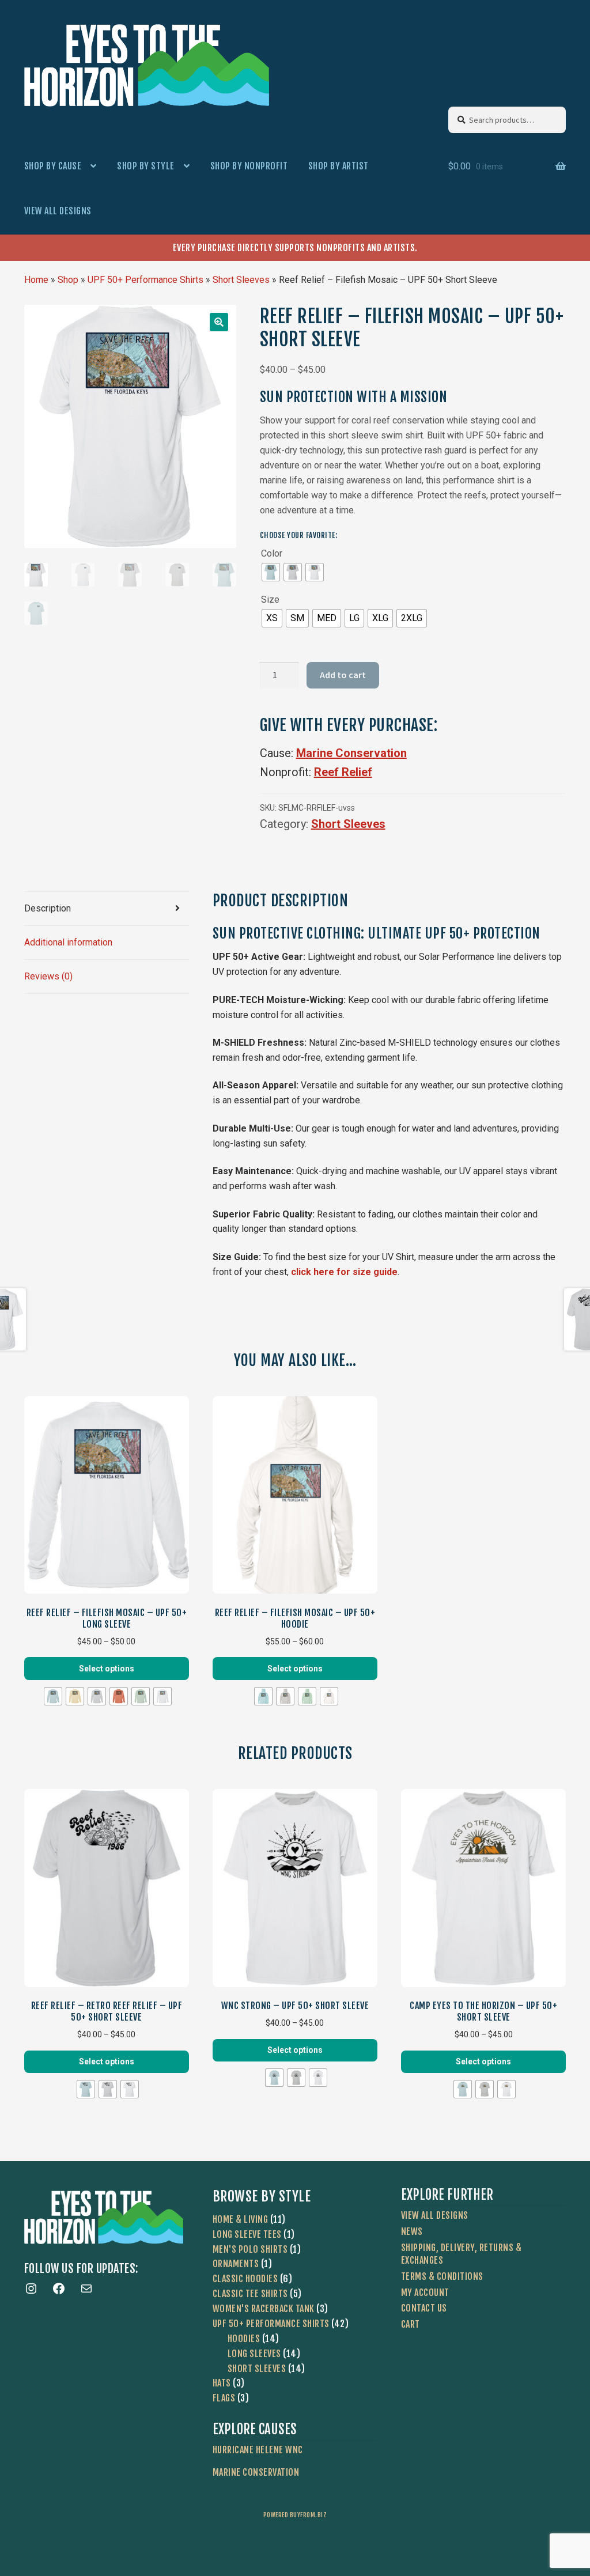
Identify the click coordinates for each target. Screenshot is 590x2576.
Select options (107, 1669)
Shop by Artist (339, 166)
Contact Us (424, 2308)
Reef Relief (343, 772)
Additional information (68, 942)
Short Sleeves (241, 280)
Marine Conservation (351, 753)
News (412, 2231)
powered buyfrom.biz (295, 2515)
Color (272, 553)
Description (48, 908)
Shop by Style (146, 166)
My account (425, 2293)
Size (270, 599)
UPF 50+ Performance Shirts (145, 280)
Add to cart (343, 675)
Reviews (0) (48, 976)
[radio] (271, 572)
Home (36, 280)
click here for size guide (344, 1272)
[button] (219, 322)
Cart (411, 2324)
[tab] (107, 909)
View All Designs (58, 211)
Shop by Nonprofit (249, 166)
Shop (68, 280)
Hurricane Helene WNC (258, 2450)
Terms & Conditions (442, 2276)
